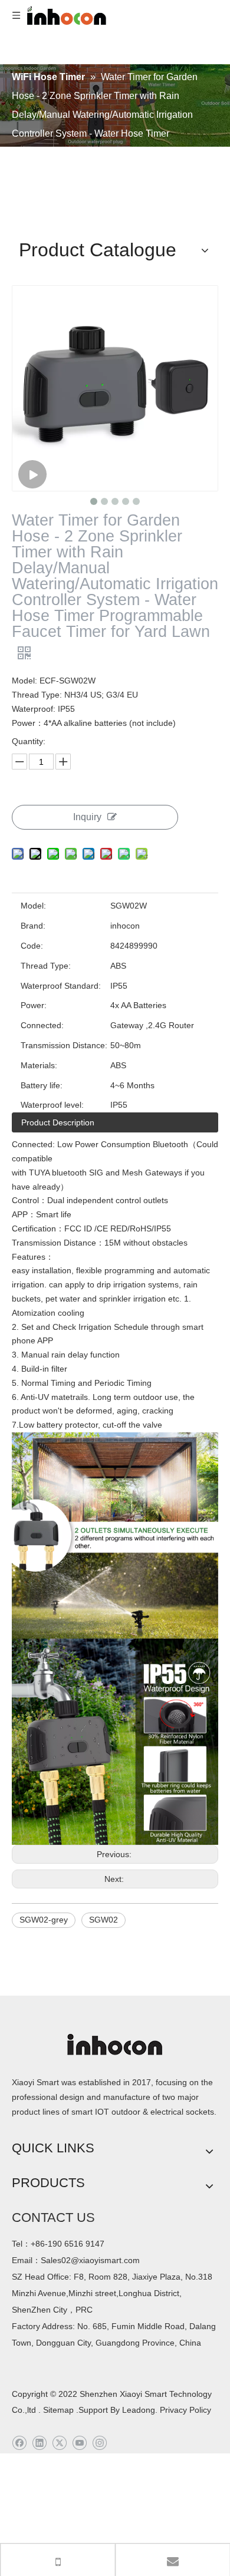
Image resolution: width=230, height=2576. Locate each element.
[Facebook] (19, 2443)
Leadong (137, 2410)
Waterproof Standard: (61, 986)
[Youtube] (79, 2443)
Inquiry (87, 817)
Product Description (58, 1122)
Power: (34, 1005)
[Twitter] (59, 2443)
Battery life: (42, 1085)
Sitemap (58, 2410)
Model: (33, 906)
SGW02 (103, 1920)
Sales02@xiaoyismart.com (90, 2260)
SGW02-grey (44, 1920)
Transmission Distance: (64, 1045)
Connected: (42, 1025)
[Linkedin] (39, 2443)
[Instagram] (99, 2443)
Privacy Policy (185, 2410)
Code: (32, 946)
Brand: (33, 926)
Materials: (39, 1065)
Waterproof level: (52, 1105)
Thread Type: (46, 966)
